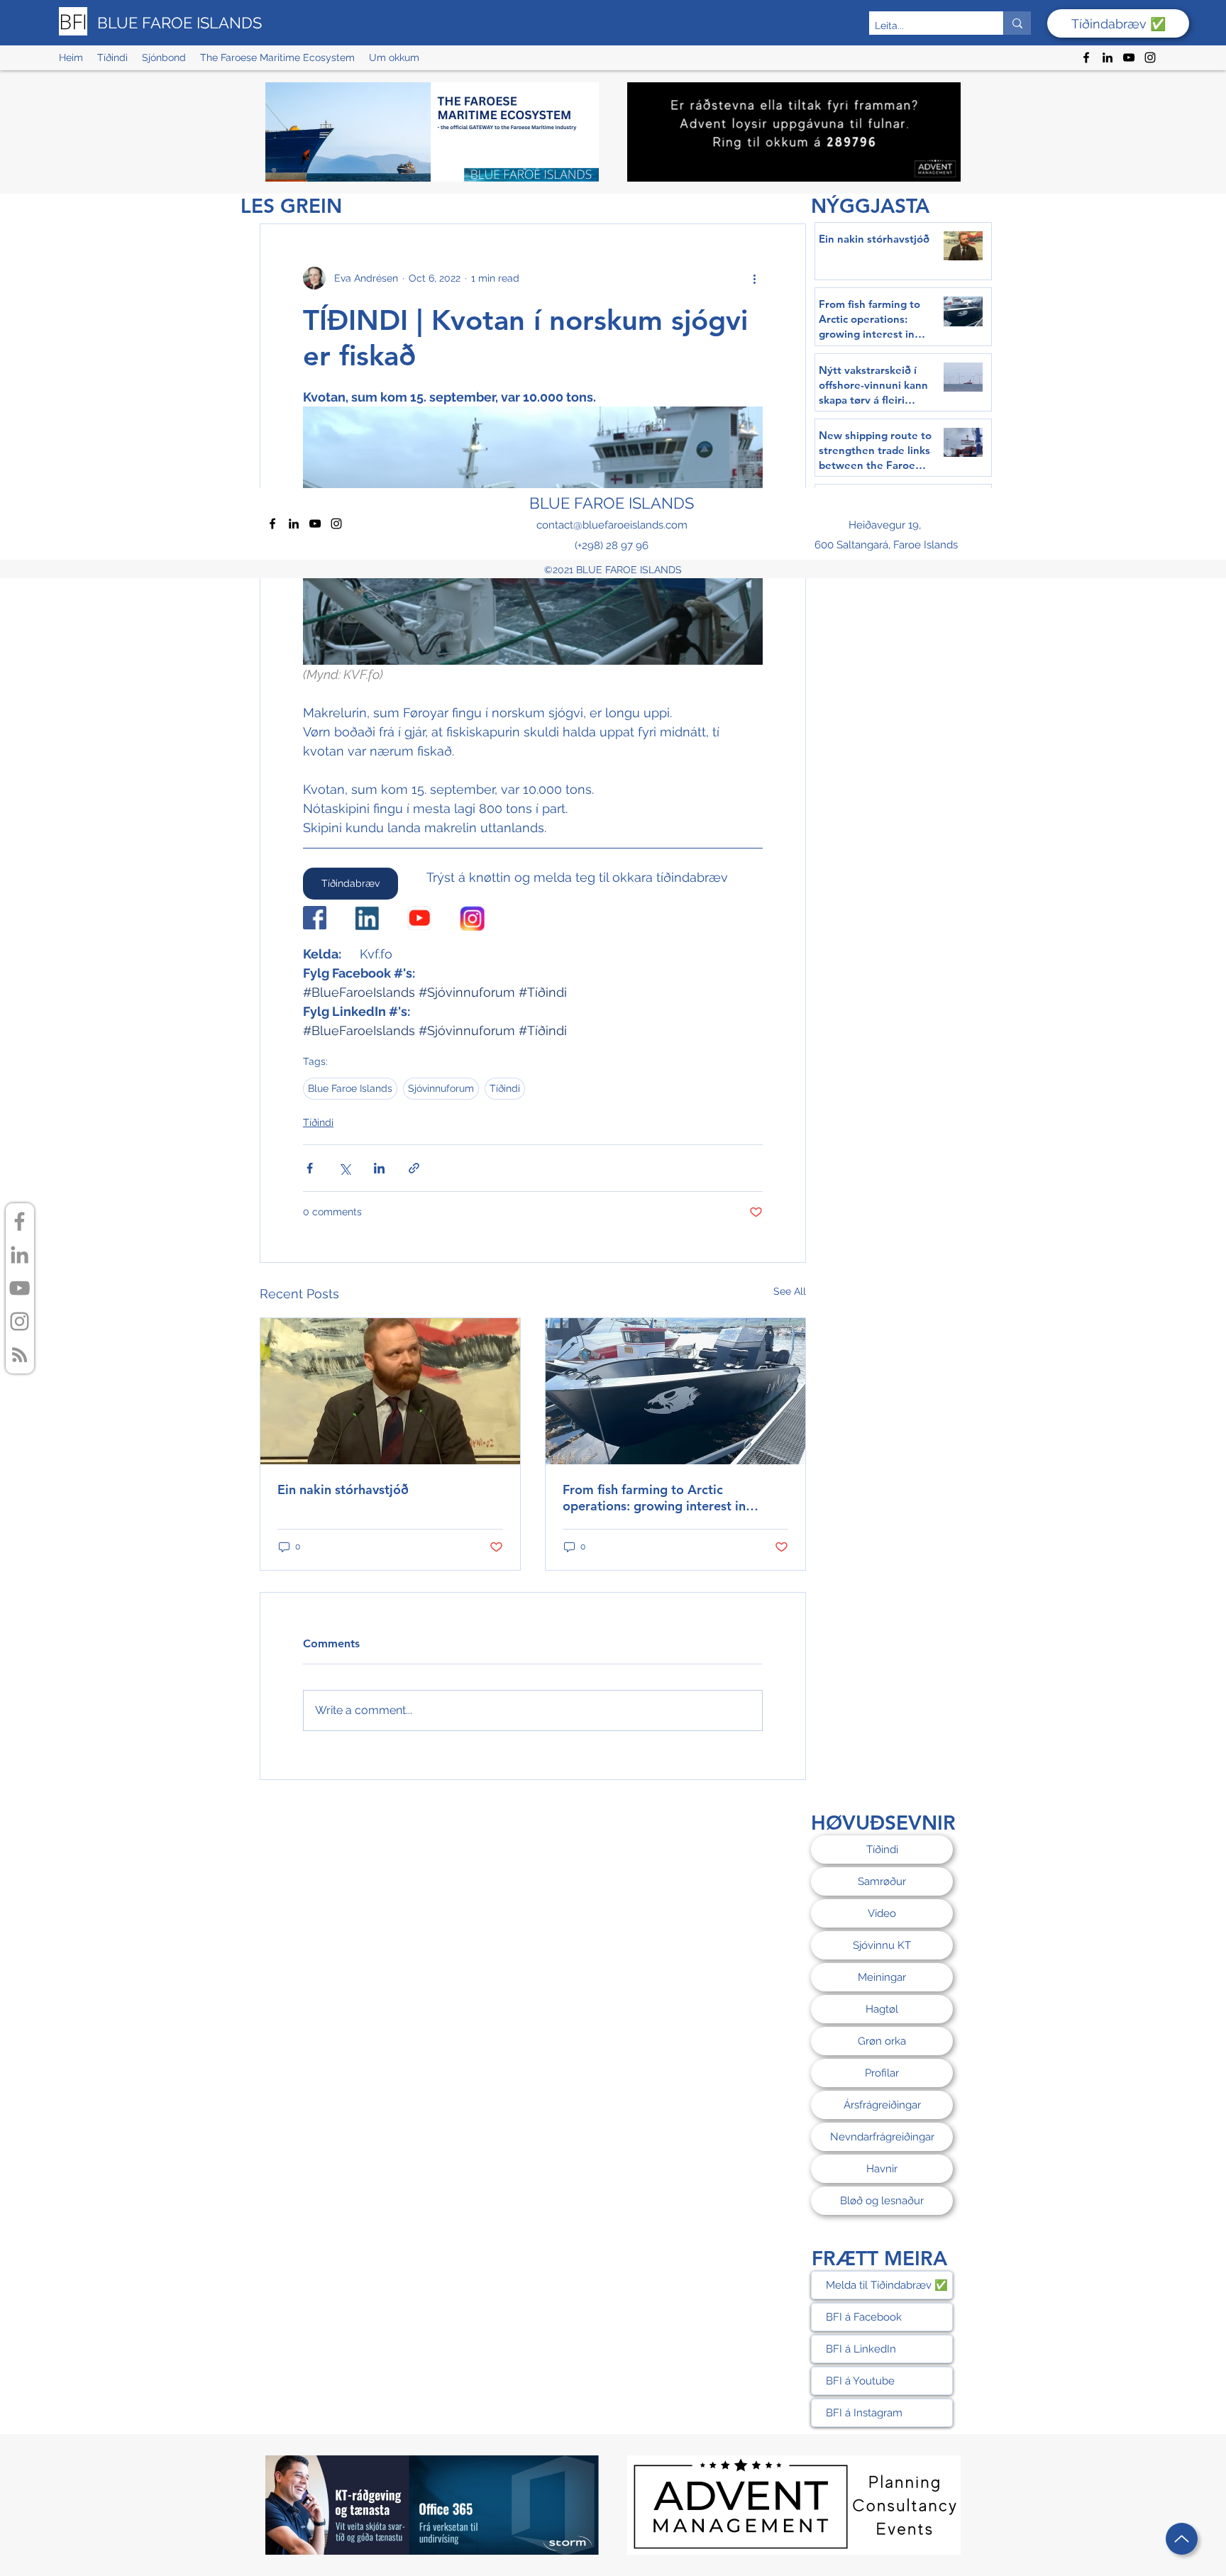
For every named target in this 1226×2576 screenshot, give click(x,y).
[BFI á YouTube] (20, 1288)
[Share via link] (414, 1168)
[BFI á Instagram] (20, 1321)
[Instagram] (1150, 57)
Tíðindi (505, 1088)
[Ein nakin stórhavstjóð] (390, 1391)
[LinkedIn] (1108, 57)
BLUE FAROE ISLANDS (180, 23)
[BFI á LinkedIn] (20, 1255)
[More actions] (754, 278)
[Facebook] (1086, 57)
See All (790, 1291)
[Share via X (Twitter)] (344, 1168)
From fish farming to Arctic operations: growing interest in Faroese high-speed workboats (654, 1498)
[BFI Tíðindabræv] (20, 1355)
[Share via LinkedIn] (379, 1168)
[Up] (1182, 2539)
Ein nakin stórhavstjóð (343, 1489)
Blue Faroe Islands (350, 1088)
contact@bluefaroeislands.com (612, 525)
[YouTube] (1129, 57)
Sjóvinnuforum (441, 1088)
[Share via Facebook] (310, 1168)
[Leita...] (1017, 23)
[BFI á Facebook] (20, 1221)
